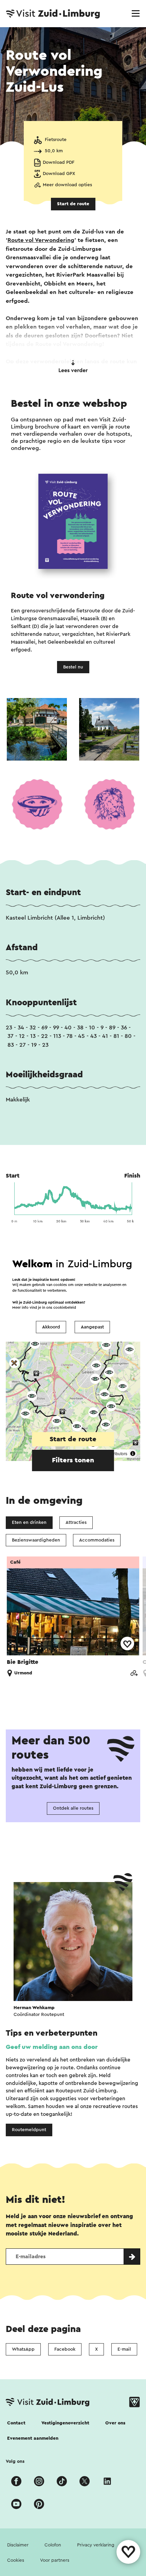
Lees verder (73, 370)
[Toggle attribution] (133, 1454)
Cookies (16, 2560)
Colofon (53, 2545)
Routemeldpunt (29, 2130)
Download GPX (59, 174)
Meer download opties (67, 185)
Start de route (73, 204)
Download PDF (59, 162)
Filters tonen (73, 1460)
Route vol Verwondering (41, 240)
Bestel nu (73, 667)
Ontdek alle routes (73, 1808)
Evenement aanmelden (33, 2438)
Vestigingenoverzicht (65, 2423)
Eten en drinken (29, 1522)
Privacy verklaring (96, 2545)
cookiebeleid (65, 1308)
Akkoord (51, 1327)
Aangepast (92, 1327)
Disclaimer (18, 2545)
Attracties (76, 1522)
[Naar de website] (134, 1674)
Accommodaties (97, 1540)
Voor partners (55, 2560)
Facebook (65, 2349)
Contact (16, 2423)
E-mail (124, 2349)
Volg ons (15, 2461)
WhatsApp (23, 2349)
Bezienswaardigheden (36, 1540)
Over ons (115, 2423)
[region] (73, 1357)
